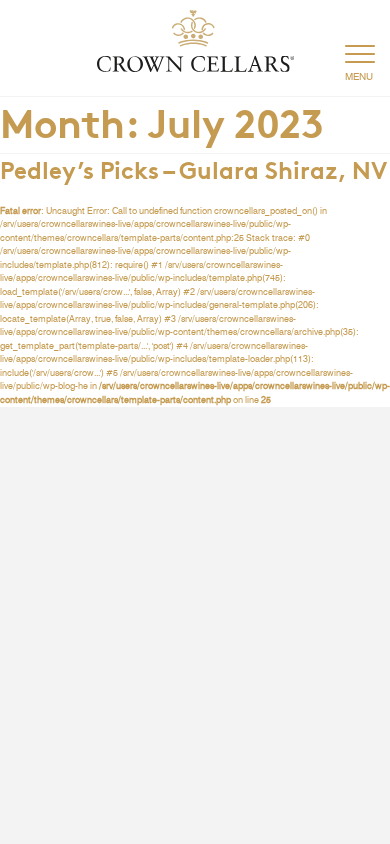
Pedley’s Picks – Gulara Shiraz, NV (193, 168)
